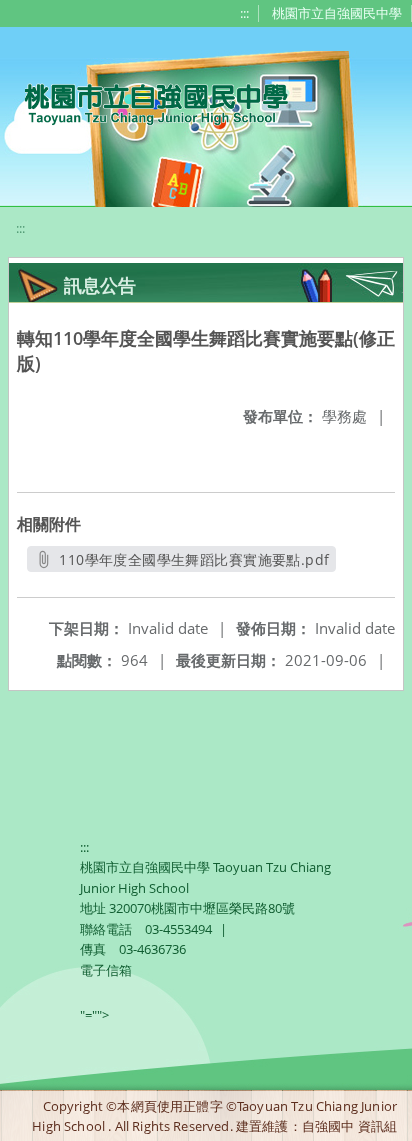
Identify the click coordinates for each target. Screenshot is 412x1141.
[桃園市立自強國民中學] (146, 102)
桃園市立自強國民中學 (337, 13)
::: (244, 13)
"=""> (94, 1015)
